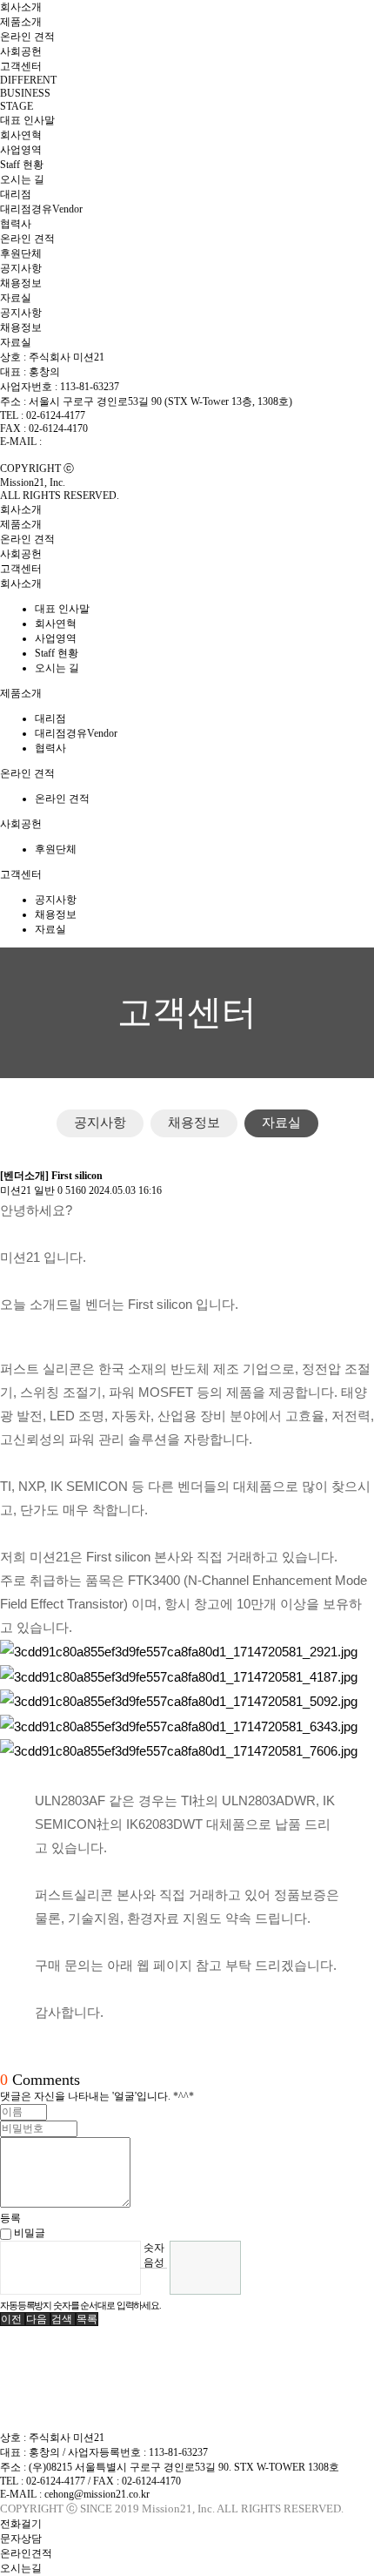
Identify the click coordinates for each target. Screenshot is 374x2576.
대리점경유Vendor (41, 209)
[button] (13, 2319)
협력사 (16, 224)
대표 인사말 (27, 120)
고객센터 (21, 66)
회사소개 (21, 7)
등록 (10, 2218)
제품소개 (21, 22)
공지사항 (21, 268)
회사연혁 (21, 135)
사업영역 (21, 150)
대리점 (16, 194)
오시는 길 (22, 179)
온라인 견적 (27, 37)
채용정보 (21, 283)
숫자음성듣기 (154, 2255)
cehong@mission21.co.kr (97, 442)
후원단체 (21, 253)
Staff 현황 (22, 165)
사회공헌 (21, 51)
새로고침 (154, 2281)
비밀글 (28, 2233)
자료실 (16, 298)
